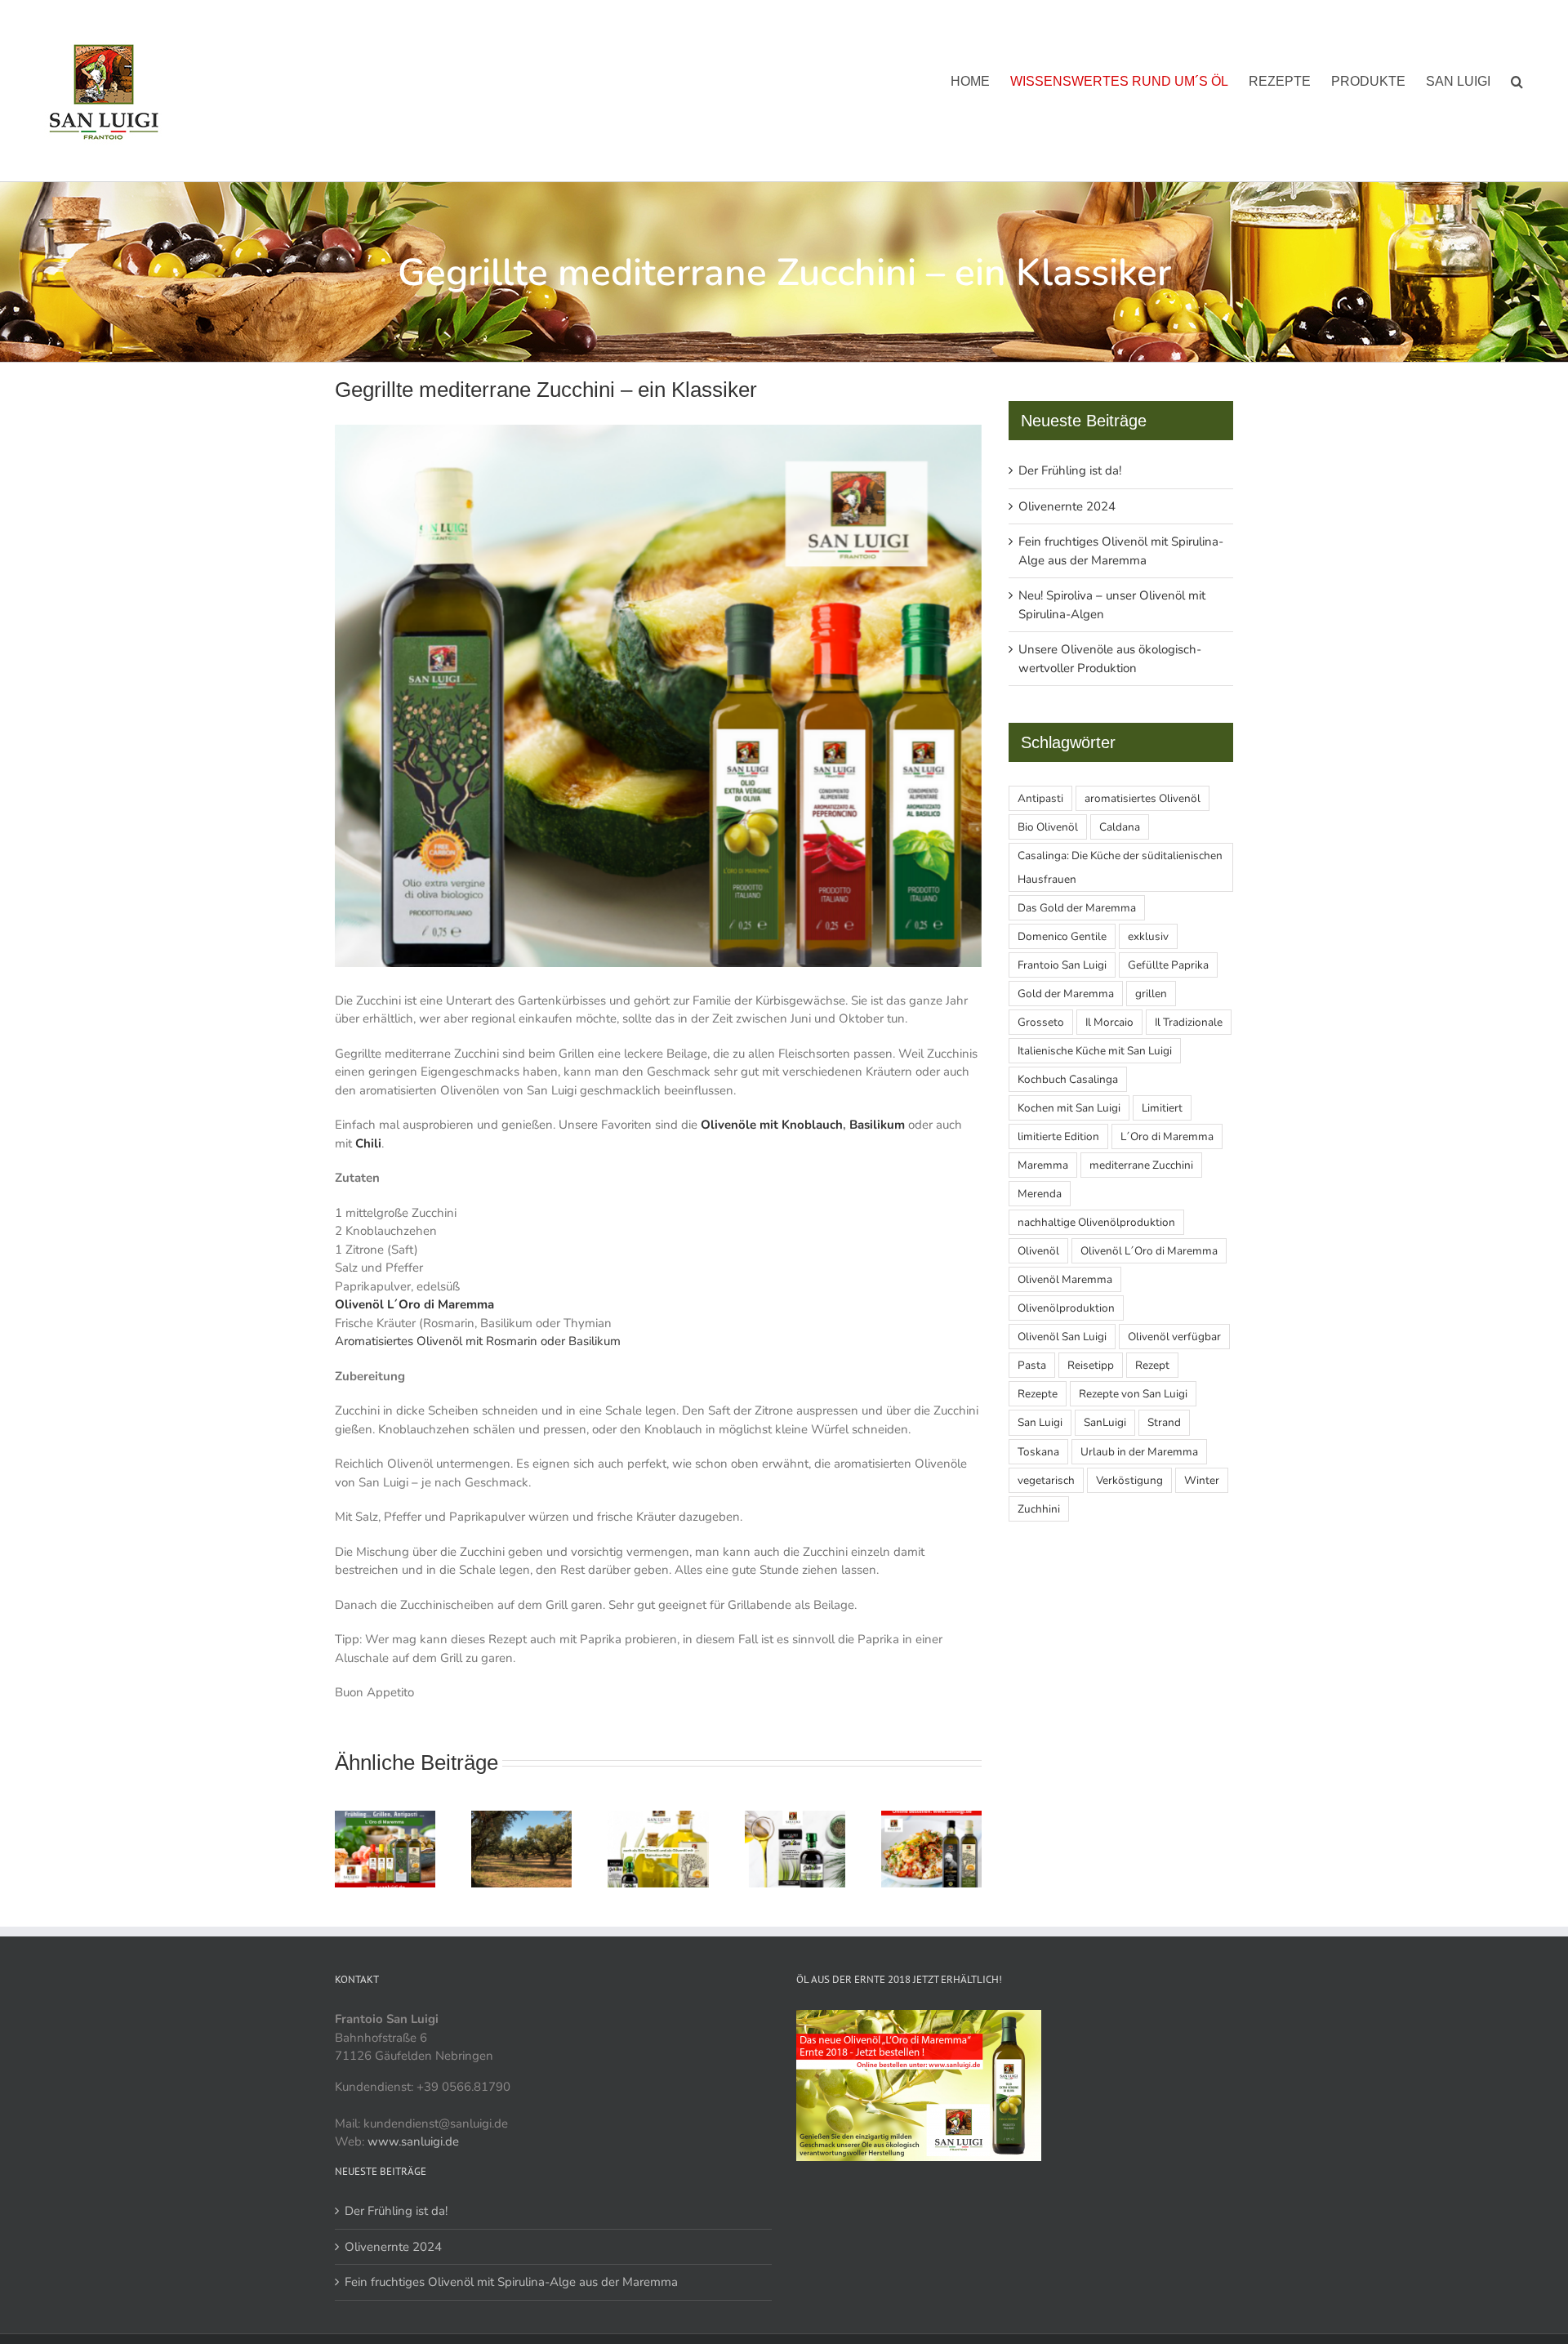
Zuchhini (1039, 1509)
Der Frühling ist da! (1070, 470)
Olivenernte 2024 (1067, 506)
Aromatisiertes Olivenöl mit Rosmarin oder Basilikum (478, 1341)
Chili (368, 1143)
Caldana (1120, 827)
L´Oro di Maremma (1167, 1136)
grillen (1151, 994)
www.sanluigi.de (413, 2141)
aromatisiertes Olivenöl (1143, 798)
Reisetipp (1091, 1365)
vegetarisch (1046, 1480)
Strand (1164, 1422)
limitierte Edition (1058, 1136)
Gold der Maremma (1066, 994)
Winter (1202, 1480)
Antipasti (1040, 798)
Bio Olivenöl (1048, 827)
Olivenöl (1038, 1251)
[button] (1517, 81)
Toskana (1038, 1452)
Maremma (1043, 1165)
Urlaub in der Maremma (1139, 1452)
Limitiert (1162, 1108)
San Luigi (1040, 1422)
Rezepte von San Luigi (1133, 1394)
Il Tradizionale (1189, 1022)
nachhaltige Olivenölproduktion (1096, 1222)
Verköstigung (1129, 1480)
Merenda (1040, 1194)
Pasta (1032, 1365)
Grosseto (1041, 1022)
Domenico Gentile (1062, 936)
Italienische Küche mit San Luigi (1095, 1051)
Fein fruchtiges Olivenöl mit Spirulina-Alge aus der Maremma (511, 2282)
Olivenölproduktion (1066, 1308)
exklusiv (1148, 936)
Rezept (1152, 1365)
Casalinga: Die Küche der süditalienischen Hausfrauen (1120, 867)
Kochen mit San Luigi (1069, 1108)
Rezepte (1038, 1394)
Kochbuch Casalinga (1068, 1079)
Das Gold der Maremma (1077, 908)
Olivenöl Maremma (1065, 1279)
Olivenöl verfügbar (1174, 1337)
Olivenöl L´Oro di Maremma (414, 1304)
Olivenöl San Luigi (1062, 1337)
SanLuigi (1105, 1422)
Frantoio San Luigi (1062, 965)
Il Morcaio (1109, 1022)
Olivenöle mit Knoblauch (772, 1125)
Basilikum (877, 1125)
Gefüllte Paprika (1168, 965)
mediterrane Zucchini (1141, 1165)
